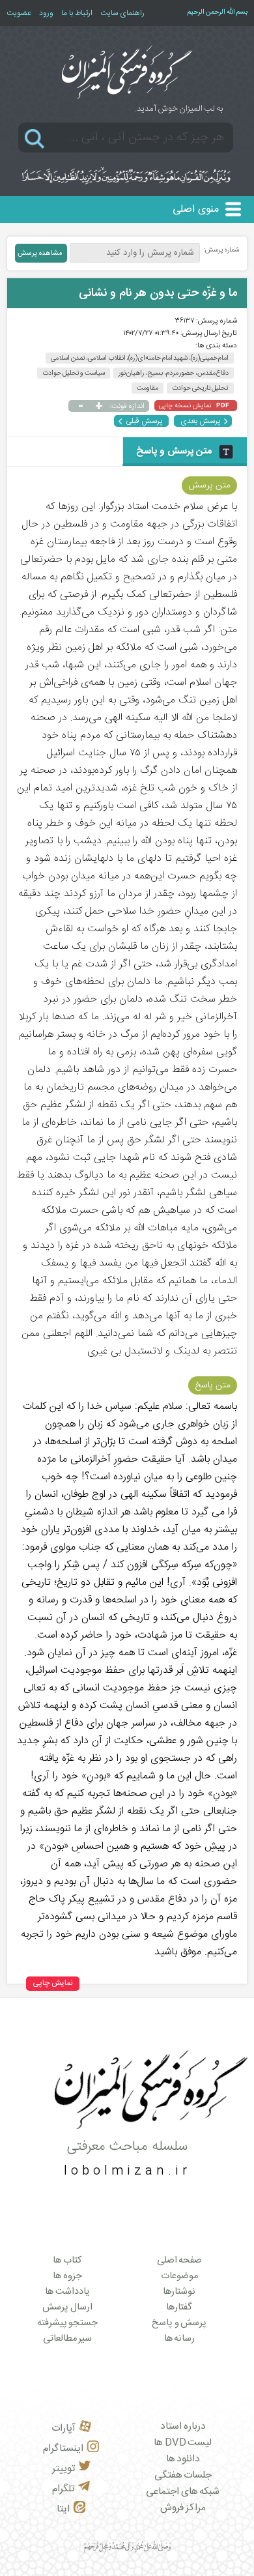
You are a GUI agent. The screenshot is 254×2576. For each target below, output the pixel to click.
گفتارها (179, 2308)
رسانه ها (180, 2339)
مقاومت (148, 388)
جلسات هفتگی (183, 2475)
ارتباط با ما (77, 13)
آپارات (63, 2428)
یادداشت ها (67, 2292)
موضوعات (179, 2276)
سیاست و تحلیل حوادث (74, 373)
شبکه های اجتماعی (183, 2492)
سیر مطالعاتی (68, 2339)
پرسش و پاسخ (179, 2323)
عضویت (19, 13)
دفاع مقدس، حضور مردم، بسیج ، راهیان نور (174, 373)
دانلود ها (183, 2459)
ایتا (63, 2509)
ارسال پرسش (67, 2308)
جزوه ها (67, 2276)
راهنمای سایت (122, 13)
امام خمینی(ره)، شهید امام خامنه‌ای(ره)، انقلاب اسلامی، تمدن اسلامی (140, 358)
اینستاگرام (63, 2449)
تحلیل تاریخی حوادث (200, 388)
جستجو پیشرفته (68, 2323)
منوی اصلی (196, 210)
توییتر (63, 2469)
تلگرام (63, 2489)
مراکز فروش (183, 2508)
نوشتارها (179, 2292)
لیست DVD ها (183, 2443)
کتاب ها (67, 2261)
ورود (46, 13)
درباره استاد (183, 2426)
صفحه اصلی (180, 2261)
